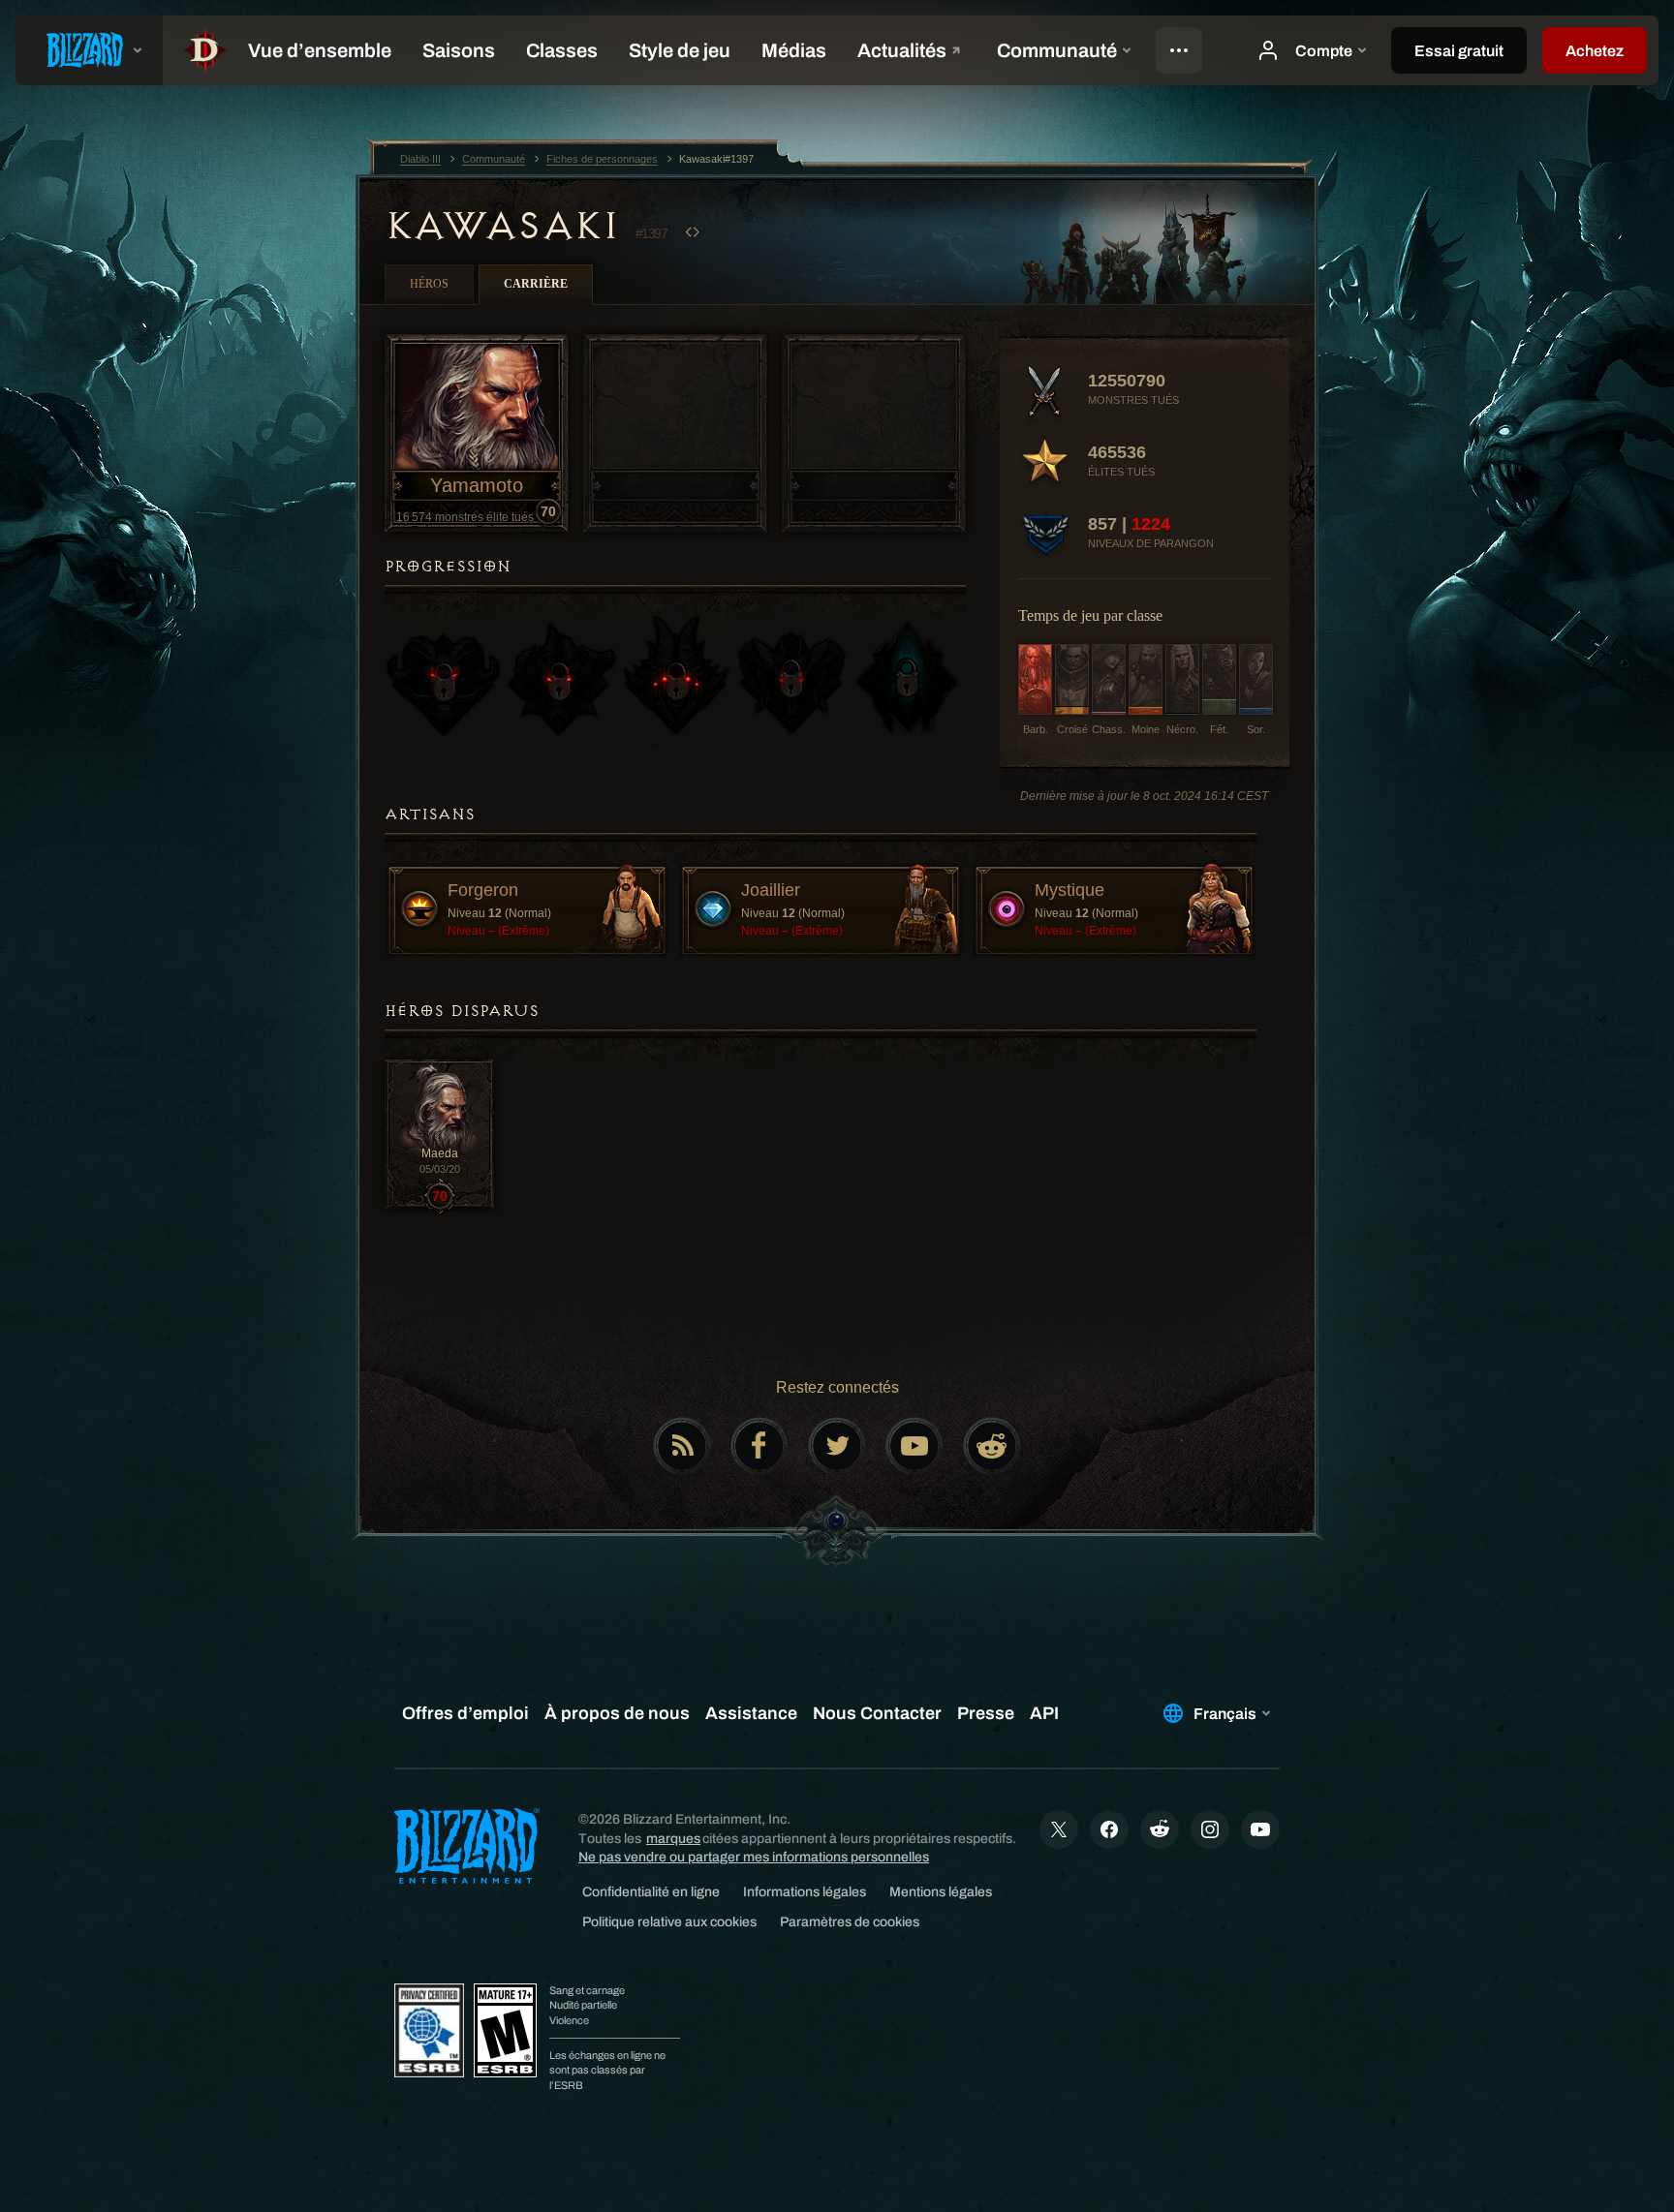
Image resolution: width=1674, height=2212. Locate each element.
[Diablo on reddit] (992, 1446)
